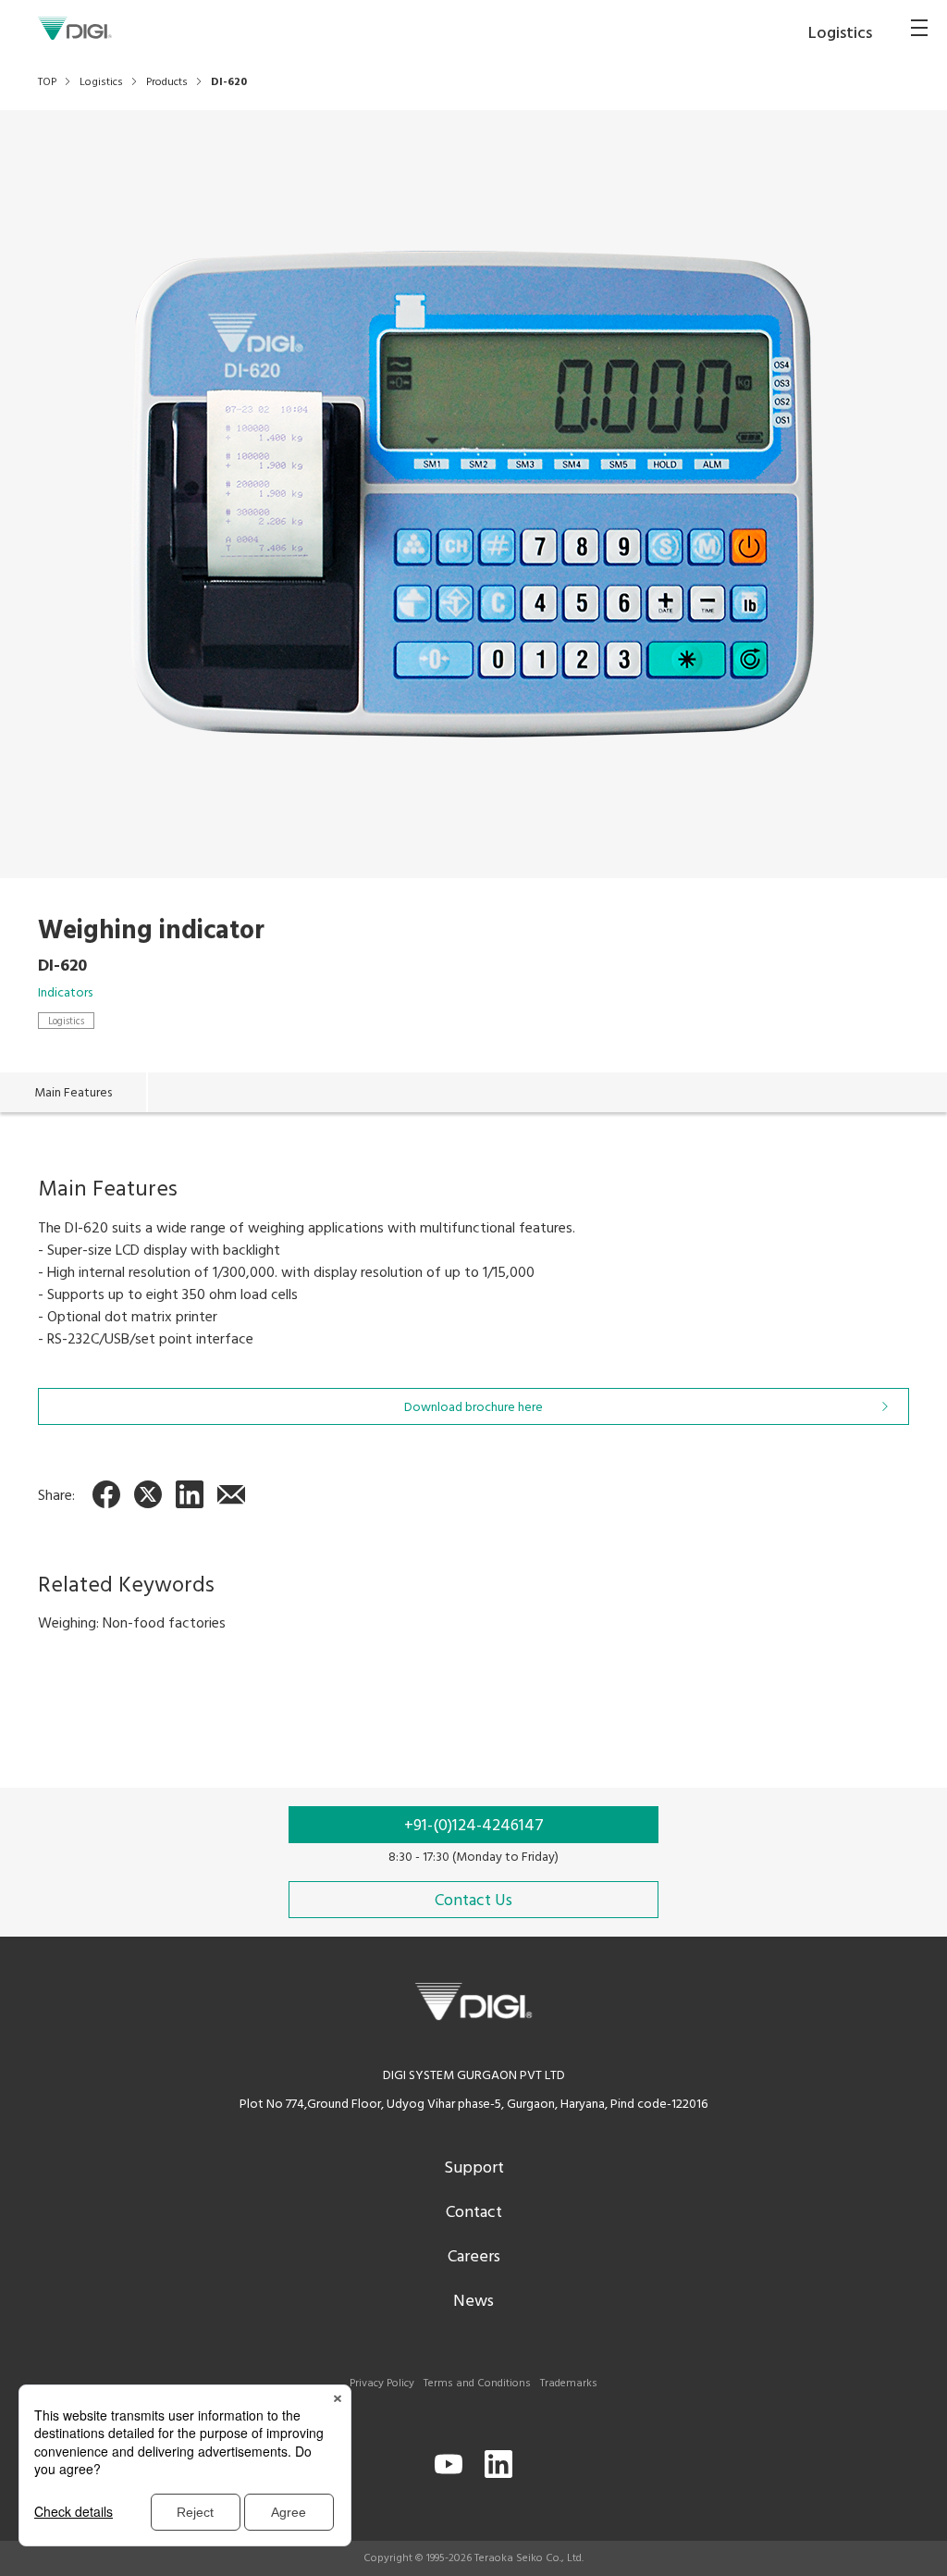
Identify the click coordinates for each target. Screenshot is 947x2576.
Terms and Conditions (477, 2384)
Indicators (65, 993)
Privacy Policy (382, 2384)
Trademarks (569, 2384)
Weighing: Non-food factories (132, 1624)
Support (474, 2168)
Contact (474, 2213)
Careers (474, 2257)
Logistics (66, 1021)
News (473, 2302)
